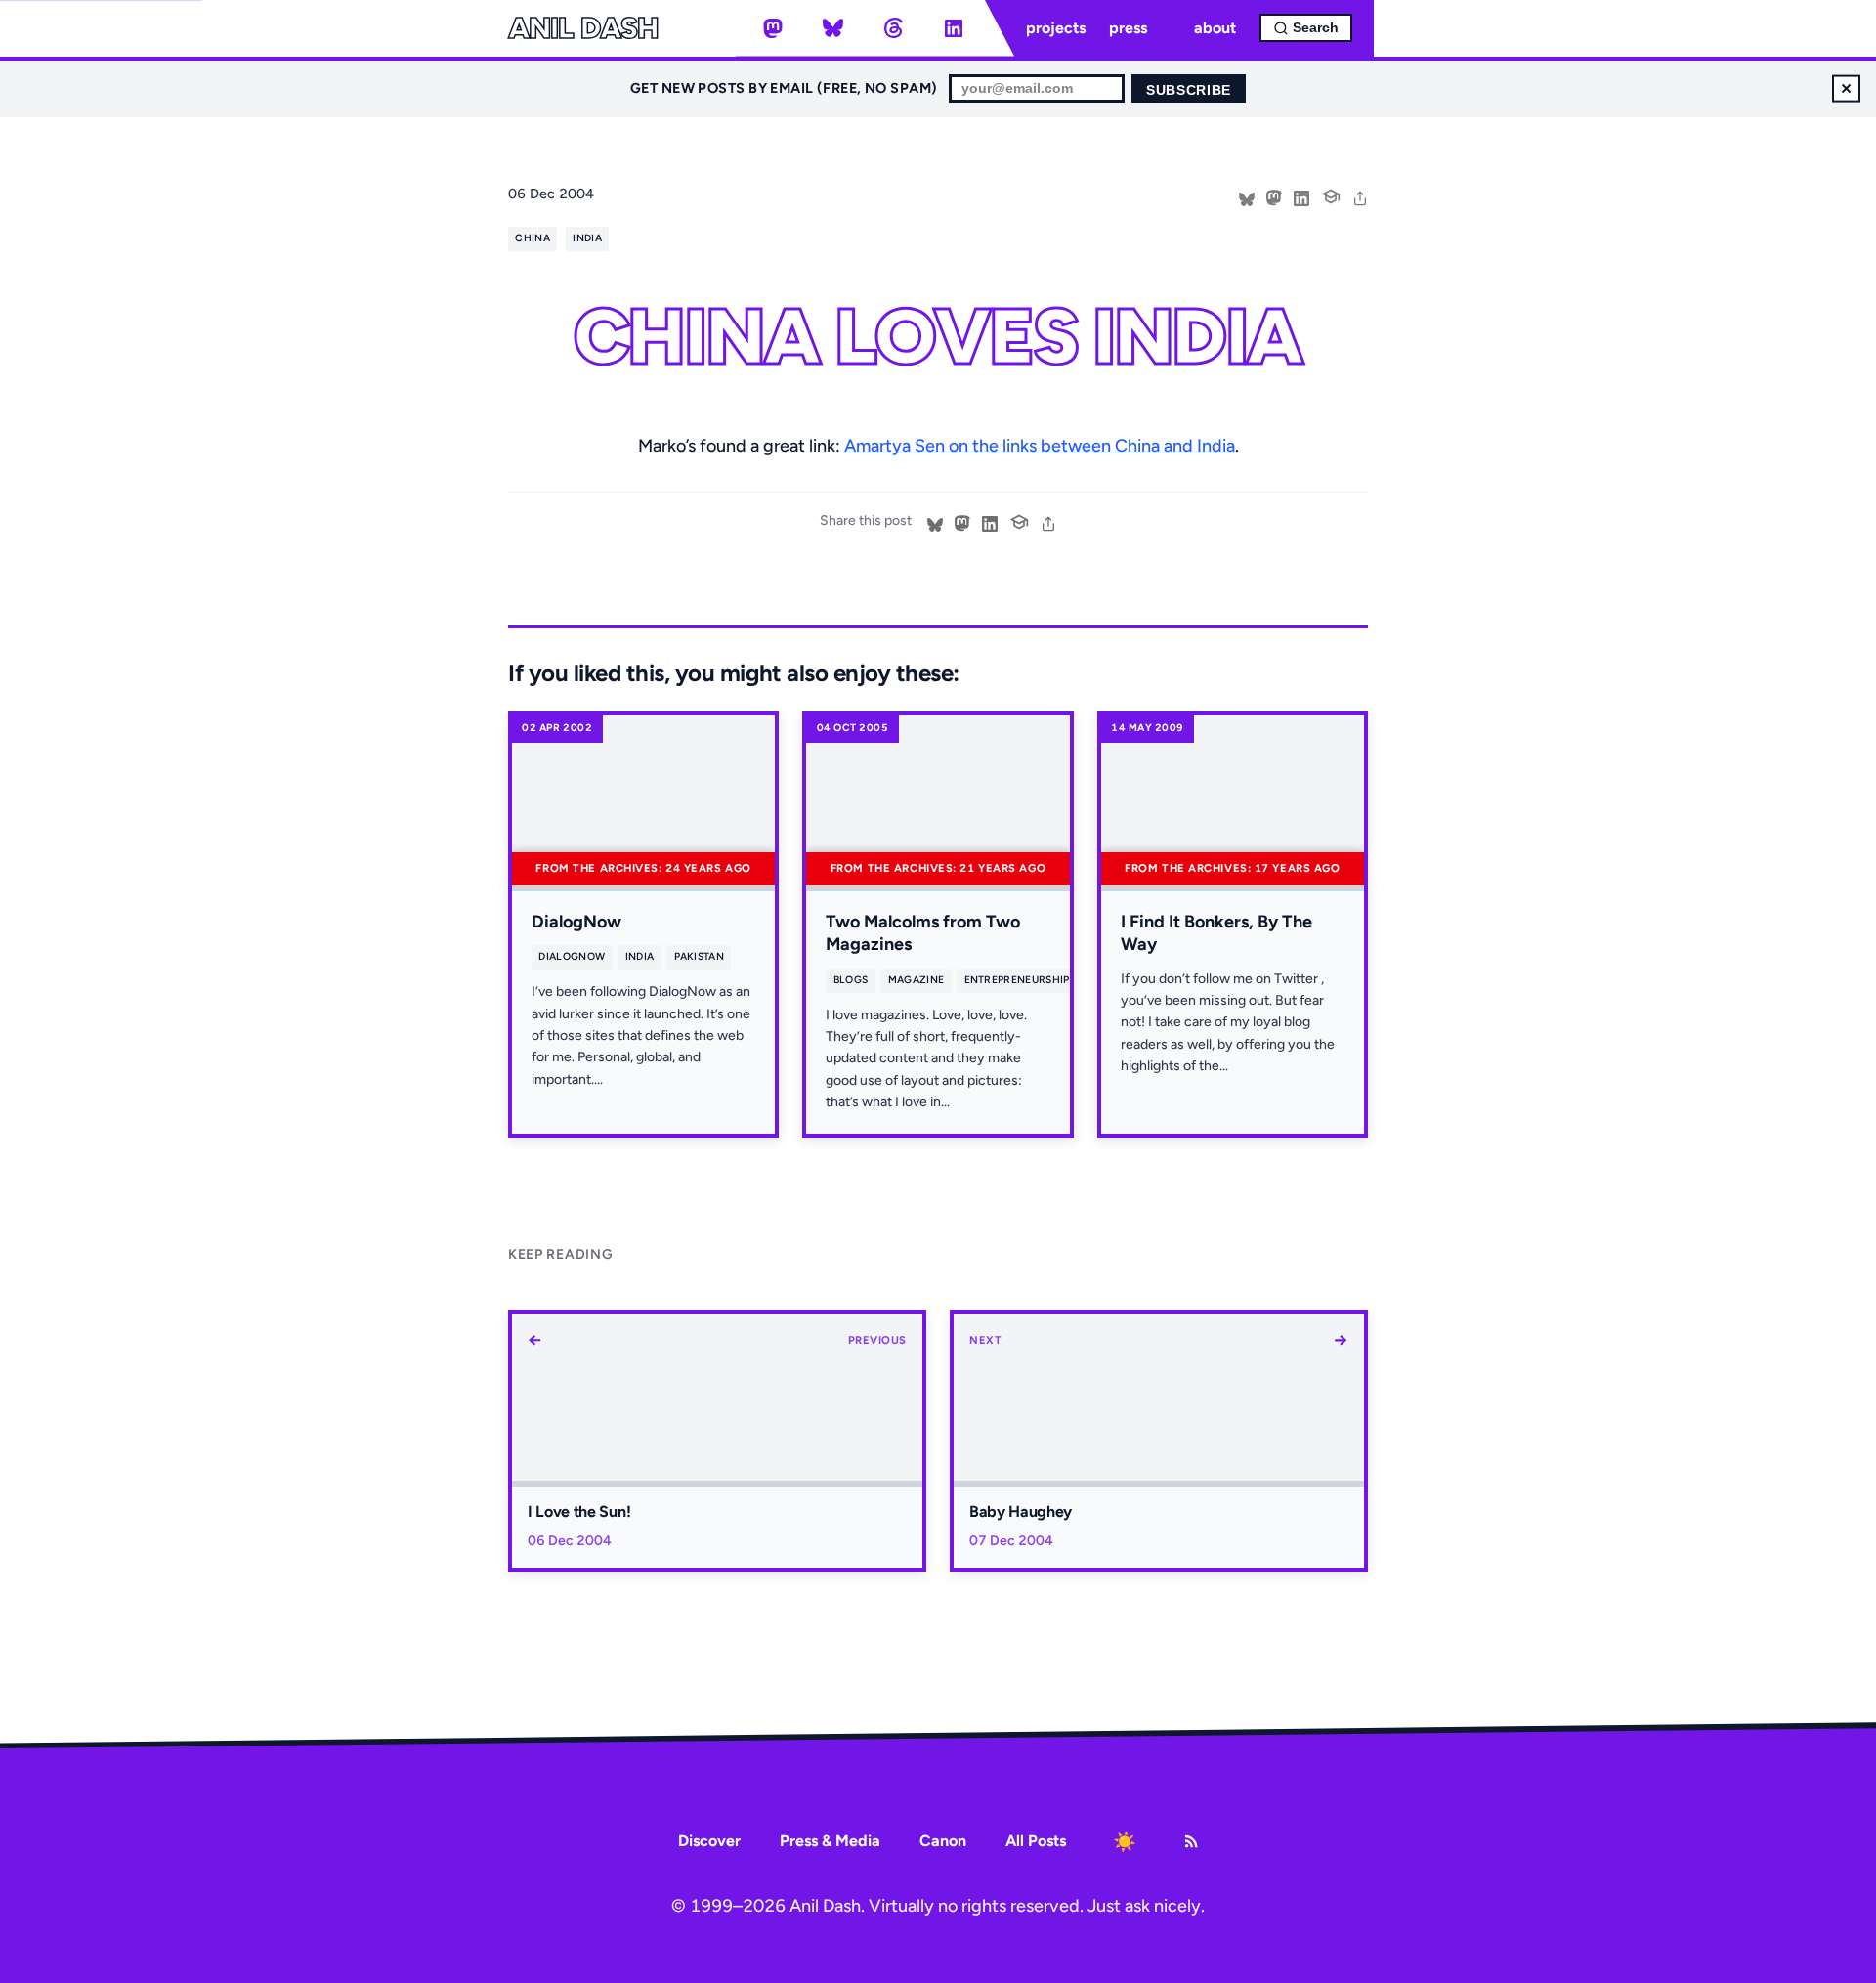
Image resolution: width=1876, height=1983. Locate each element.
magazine (917, 980)
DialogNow (576, 922)
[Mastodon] (773, 28)
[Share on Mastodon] (1274, 196)
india (587, 238)
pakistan (700, 956)
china (533, 238)
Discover (709, 1841)
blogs (851, 980)
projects (1056, 28)
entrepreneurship (1017, 980)
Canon (943, 1841)
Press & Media (830, 1841)
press (1128, 28)
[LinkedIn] (954, 28)
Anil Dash (583, 28)
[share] (1360, 196)
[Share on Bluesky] (1247, 196)
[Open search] (1306, 28)
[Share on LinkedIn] (1301, 196)
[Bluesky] (833, 28)
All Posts (1036, 1841)
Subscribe (1189, 90)
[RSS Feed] (1191, 1841)
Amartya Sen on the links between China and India (1040, 446)
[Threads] (893, 28)
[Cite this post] (1331, 194)
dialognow (572, 956)
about (1215, 28)
